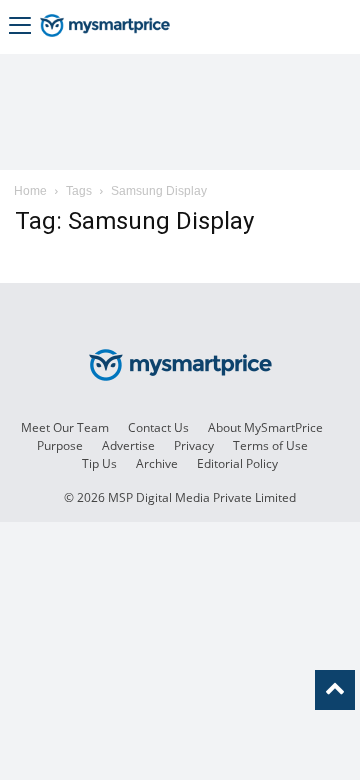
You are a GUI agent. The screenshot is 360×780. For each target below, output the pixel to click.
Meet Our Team (65, 427)
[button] (20, 27)
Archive (157, 463)
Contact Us (158, 427)
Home (30, 191)
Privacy (194, 445)
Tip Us (99, 463)
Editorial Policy (237, 463)
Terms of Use (270, 445)
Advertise (128, 445)
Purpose (60, 445)
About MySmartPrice (265, 427)
